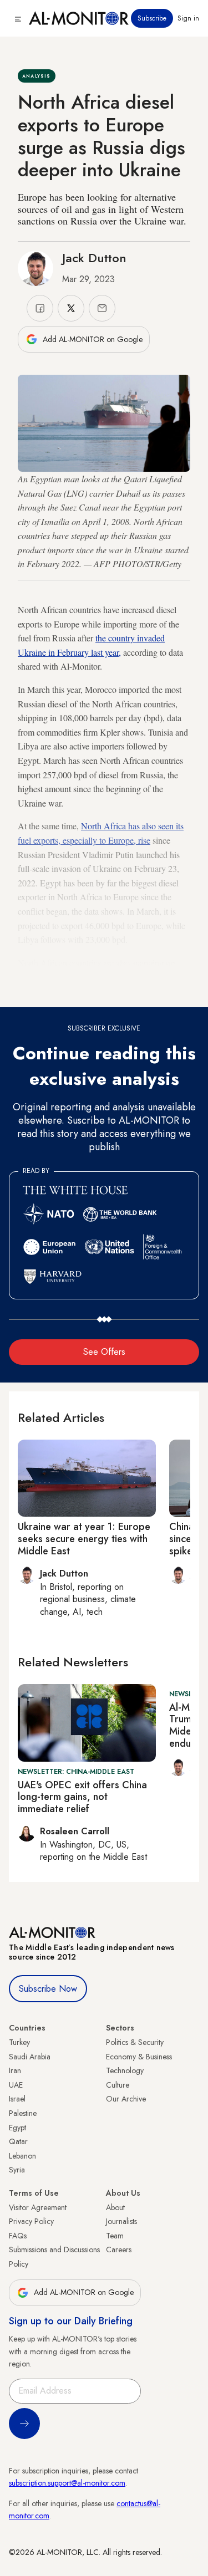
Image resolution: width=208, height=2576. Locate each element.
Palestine (23, 2113)
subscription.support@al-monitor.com (67, 2483)
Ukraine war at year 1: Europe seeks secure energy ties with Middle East (84, 1539)
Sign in (188, 18)
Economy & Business (139, 2057)
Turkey (19, 2042)
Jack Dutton (94, 258)
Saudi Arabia (30, 2057)
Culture (118, 2085)
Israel (17, 2099)
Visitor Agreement (38, 2207)
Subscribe (152, 18)
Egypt (17, 2128)
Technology (125, 2070)
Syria (17, 2170)
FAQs (18, 2236)
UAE (16, 2085)
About (115, 2207)
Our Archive (126, 2099)
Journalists (121, 2221)
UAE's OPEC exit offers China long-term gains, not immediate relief (82, 1797)
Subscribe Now (48, 1989)
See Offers (104, 1352)
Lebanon (22, 2156)
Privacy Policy (31, 2221)
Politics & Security (135, 2042)
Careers (119, 2249)
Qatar (18, 2141)
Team (115, 2236)
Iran (15, 2070)
